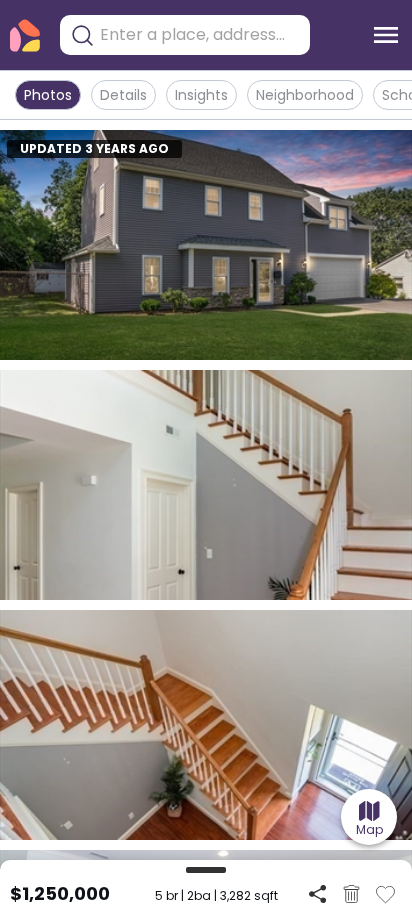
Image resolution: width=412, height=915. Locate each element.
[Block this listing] (351, 894)
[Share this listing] (317, 893)
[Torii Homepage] (25, 35)
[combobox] (200, 35)
